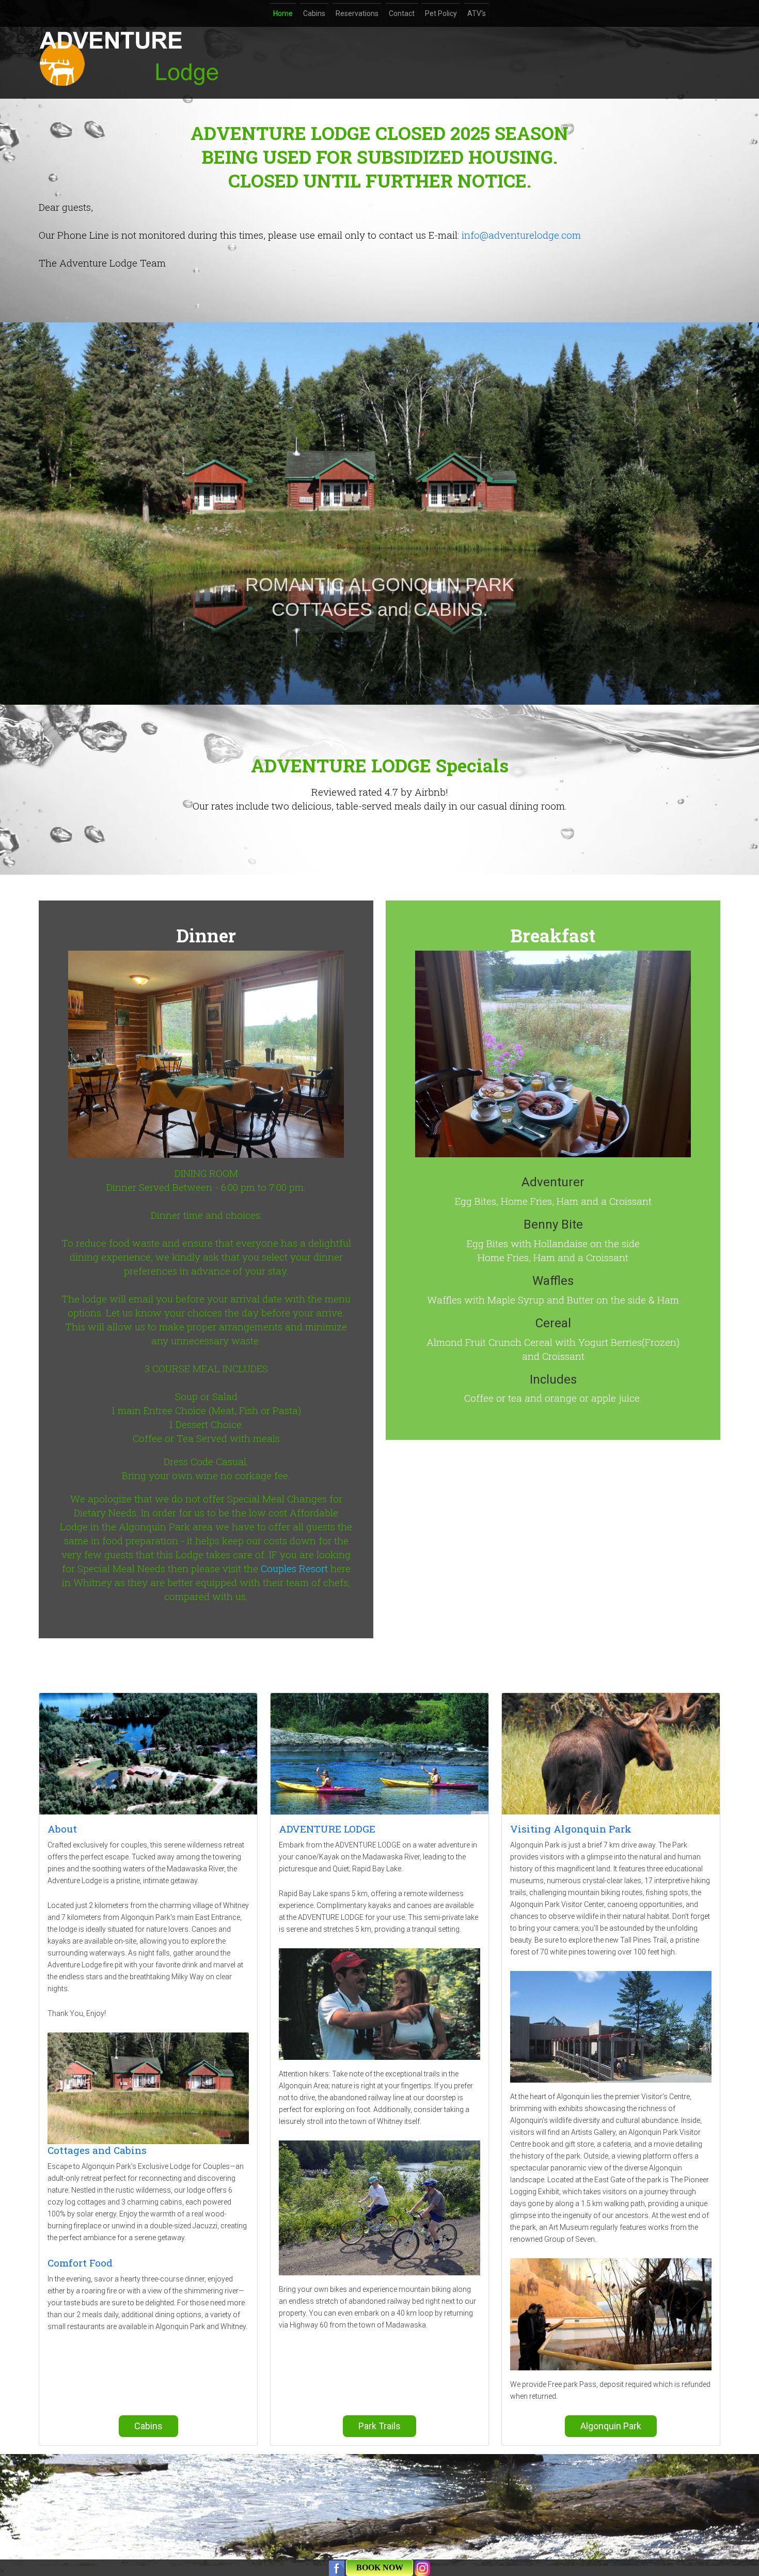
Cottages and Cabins (97, 2150)
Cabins (314, 13)
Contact (402, 13)
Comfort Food (80, 2263)
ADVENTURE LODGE (327, 1829)
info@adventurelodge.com (521, 235)
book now (380, 2567)
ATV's (477, 13)
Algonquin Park (611, 2426)
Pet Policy (441, 13)
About (62, 1829)
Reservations (357, 13)
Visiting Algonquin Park (571, 1829)
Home (283, 13)
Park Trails (379, 2426)
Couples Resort (294, 1568)
